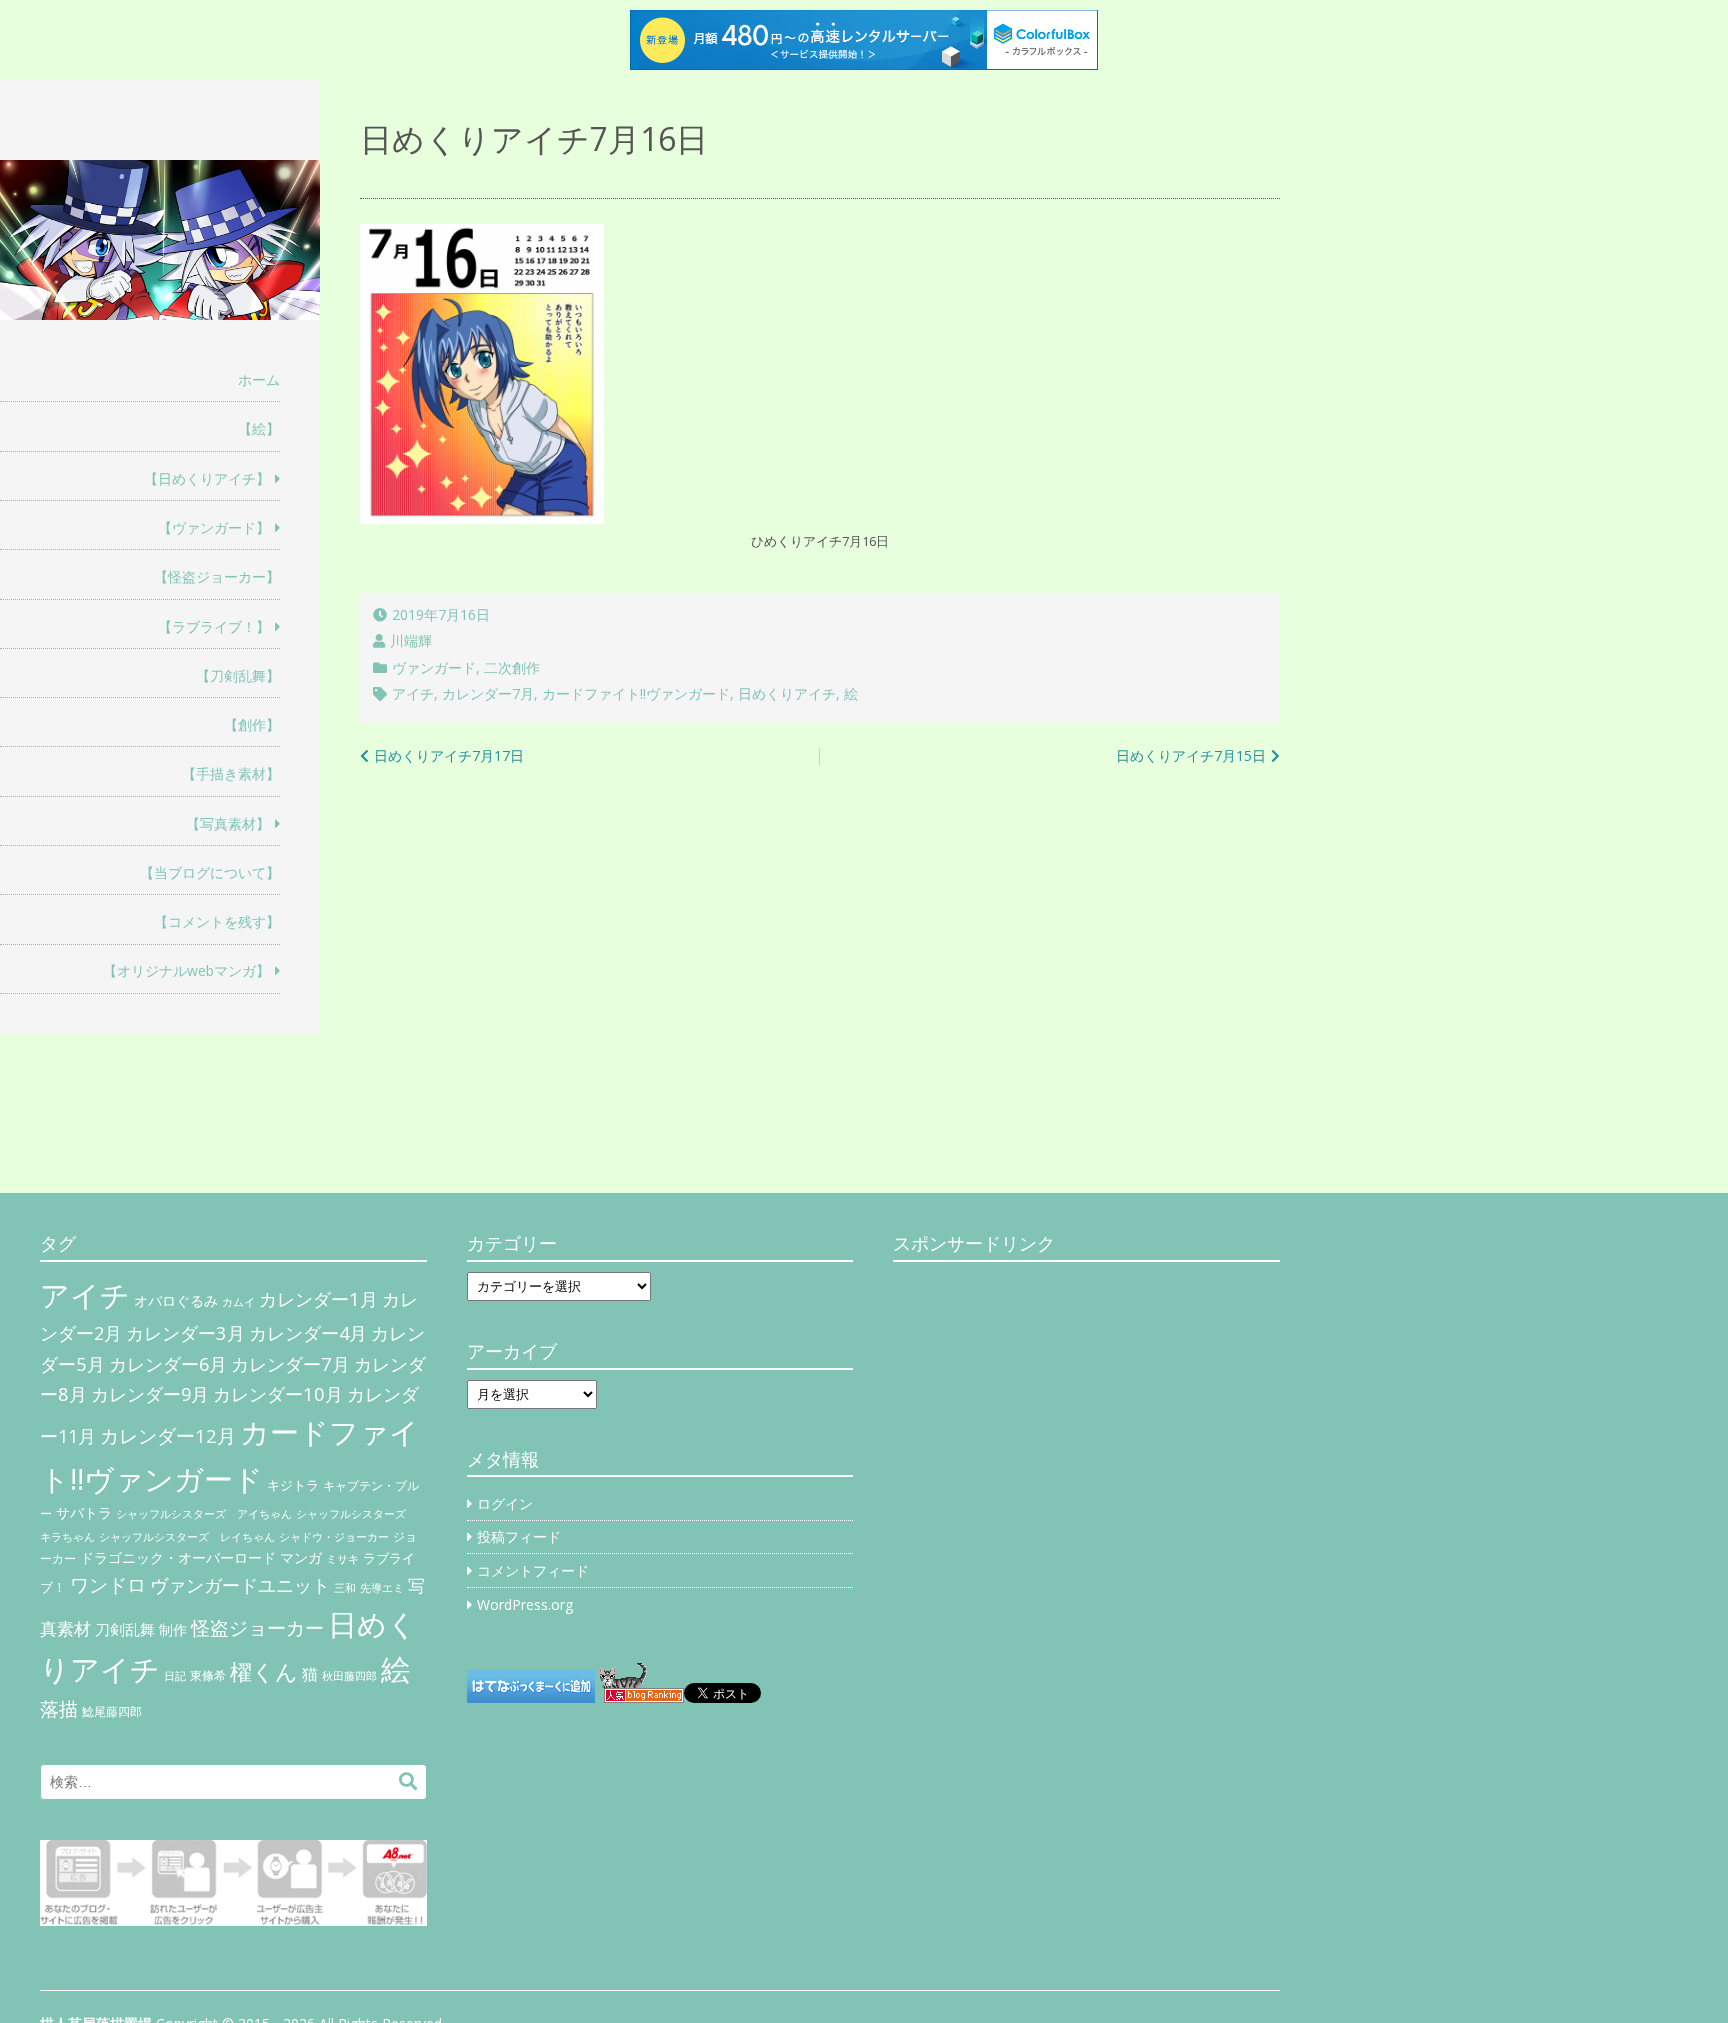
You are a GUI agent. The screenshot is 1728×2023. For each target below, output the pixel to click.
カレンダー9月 (150, 1394)
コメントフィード (533, 1570)
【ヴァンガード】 (214, 527)
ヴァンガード (434, 667)
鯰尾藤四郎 (112, 1711)
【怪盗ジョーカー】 (217, 576)
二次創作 (512, 667)
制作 (173, 1630)
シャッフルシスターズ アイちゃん (204, 1513)
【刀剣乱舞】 (238, 675)
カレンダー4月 (308, 1333)
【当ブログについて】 (210, 872)
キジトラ (293, 1485)
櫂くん (264, 1671)
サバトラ (84, 1513)
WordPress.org (525, 1604)
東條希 (208, 1675)
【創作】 (252, 724)
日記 (175, 1676)
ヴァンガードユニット (240, 1585)
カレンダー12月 (168, 1435)
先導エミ (382, 1588)
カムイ (238, 1302)
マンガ (301, 1557)
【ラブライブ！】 (214, 626)
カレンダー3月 (185, 1332)
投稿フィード (519, 1536)
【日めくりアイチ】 (207, 478)
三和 (345, 1588)
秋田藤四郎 (349, 1675)
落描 (59, 1708)
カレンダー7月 (488, 693)
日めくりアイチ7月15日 (1191, 755)
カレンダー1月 (318, 1298)
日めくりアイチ (787, 693)
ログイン (505, 1503)
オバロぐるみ (176, 1300)
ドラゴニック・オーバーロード (178, 1557)
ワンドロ (108, 1585)
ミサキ (342, 1559)
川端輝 (411, 640)
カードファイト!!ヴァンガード (636, 693)
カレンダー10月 (278, 1393)
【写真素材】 (228, 823)
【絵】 (259, 428)
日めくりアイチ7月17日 (449, 755)
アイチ (413, 693)
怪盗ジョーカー (257, 1627)
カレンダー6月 (168, 1364)
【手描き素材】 (231, 773)
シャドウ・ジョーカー (334, 1537)
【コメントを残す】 (217, 921)
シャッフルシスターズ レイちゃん (187, 1537)
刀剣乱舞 (125, 1629)
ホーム (259, 379)
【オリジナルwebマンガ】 (186, 970)
